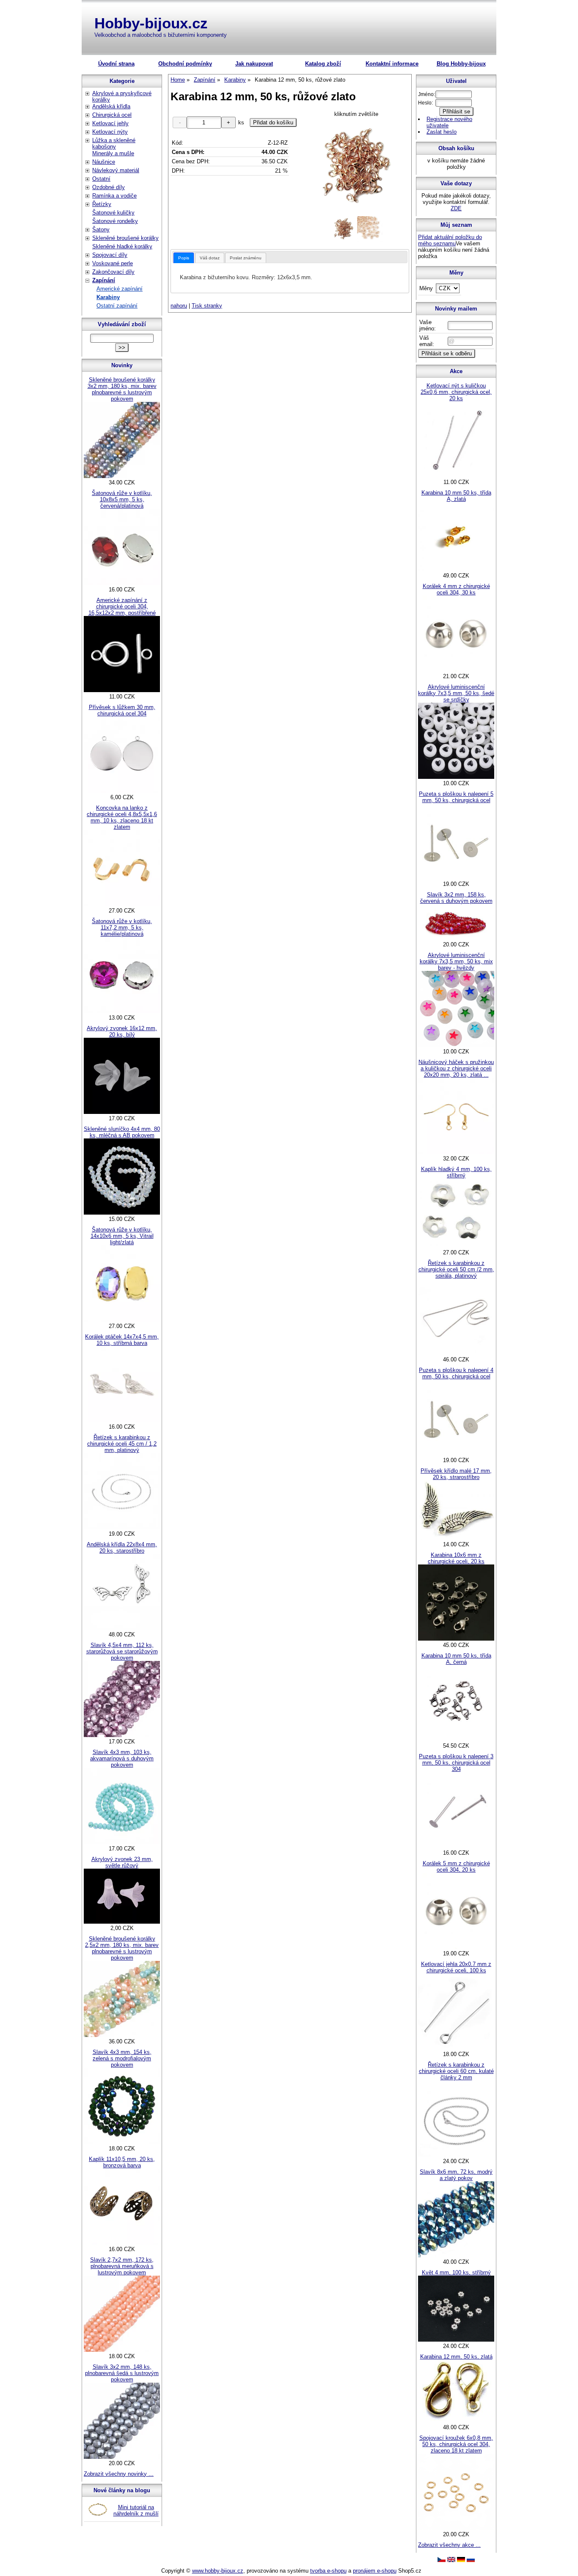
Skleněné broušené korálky (125, 238)
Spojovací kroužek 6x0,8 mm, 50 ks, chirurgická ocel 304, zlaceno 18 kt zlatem (456, 2444)
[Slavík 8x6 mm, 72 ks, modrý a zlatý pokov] (456, 2256)
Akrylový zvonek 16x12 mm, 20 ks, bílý (122, 1031)
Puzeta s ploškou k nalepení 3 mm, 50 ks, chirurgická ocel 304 (456, 1763)
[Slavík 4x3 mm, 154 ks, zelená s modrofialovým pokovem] (122, 2142)
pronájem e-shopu (375, 2571)
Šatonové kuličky (113, 213)
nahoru (179, 306)
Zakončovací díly (113, 272)
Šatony (101, 230)
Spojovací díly (110, 255)
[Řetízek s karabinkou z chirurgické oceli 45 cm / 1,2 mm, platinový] (122, 1527)
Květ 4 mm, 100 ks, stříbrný (456, 2272)
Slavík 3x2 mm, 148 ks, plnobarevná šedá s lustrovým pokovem (122, 2373)
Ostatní (101, 179)
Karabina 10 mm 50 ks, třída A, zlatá (456, 496)
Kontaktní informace (392, 64)
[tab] (184, 258)
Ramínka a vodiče (114, 196)
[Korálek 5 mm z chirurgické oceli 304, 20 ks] (456, 1947)
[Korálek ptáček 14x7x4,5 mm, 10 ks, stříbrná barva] (122, 1420)
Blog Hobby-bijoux (461, 64)
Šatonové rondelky (115, 221)
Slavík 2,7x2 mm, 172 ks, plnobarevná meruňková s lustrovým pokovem (122, 2266)
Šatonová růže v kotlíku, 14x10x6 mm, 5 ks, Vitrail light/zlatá (122, 1236)
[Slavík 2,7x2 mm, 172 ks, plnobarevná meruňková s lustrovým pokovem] (122, 2350)
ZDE (456, 208)
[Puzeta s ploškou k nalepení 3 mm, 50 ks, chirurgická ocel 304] (456, 1846)
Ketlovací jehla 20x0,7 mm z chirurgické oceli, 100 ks (456, 1967)
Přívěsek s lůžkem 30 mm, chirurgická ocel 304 (122, 710)
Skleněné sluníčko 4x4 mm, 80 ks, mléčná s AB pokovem (122, 1132)
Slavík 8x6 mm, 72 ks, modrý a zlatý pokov (456, 2175)
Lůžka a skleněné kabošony (114, 143)
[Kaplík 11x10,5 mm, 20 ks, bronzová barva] (122, 2243)
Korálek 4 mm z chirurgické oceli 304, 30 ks (456, 589)
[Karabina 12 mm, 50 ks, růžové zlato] (356, 166)
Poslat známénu (246, 258)
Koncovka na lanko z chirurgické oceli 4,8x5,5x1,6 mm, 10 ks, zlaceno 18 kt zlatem (122, 817)
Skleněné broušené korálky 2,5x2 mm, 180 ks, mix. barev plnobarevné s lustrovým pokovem (122, 1948)
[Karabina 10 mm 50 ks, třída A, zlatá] (456, 569)
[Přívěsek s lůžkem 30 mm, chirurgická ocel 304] (122, 791)
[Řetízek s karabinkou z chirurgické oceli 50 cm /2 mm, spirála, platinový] (456, 1353)
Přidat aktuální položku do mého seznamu (450, 240)
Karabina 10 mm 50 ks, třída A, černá (456, 1659)
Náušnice (104, 162)
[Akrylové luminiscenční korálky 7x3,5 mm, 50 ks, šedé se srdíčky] (456, 777)
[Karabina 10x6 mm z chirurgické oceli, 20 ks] (456, 1639)
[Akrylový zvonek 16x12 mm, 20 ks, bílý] (122, 1112)
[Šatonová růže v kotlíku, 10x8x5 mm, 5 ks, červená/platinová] (122, 583)
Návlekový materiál (116, 170)
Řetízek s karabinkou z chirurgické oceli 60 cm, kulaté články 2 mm (456, 2071)
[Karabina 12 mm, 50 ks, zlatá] (456, 2421)
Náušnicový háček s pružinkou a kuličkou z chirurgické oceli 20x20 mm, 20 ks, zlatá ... (456, 1068)
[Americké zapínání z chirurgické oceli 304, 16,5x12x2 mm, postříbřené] (122, 690)
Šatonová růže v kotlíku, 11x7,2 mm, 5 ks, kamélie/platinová (122, 928)
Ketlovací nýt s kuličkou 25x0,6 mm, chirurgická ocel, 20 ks (456, 392)
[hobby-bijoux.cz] (442, 2560)
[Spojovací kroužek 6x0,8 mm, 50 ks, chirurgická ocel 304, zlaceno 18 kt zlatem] (456, 2528)
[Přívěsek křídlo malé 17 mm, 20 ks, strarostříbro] (456, 1538)
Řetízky (102, 204)
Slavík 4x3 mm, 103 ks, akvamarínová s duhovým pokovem (122, 1758)
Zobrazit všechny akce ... (449, 2545)
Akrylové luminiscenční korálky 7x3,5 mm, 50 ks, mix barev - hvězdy (456, 961)
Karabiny (108, 297)
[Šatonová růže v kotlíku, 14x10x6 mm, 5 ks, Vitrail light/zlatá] (122, 1320)
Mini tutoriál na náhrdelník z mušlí (136, 2510)
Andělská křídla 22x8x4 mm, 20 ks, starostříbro (122, 1548)
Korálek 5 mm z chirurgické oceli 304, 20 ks (456, 1867)
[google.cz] (451, 2560)
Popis (184, 258)
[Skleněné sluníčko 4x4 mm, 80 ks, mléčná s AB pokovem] (122, 1213)
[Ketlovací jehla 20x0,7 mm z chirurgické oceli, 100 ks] (456, 2048)
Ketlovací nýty (110, 132)
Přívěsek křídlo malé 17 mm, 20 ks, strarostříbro (456, 1474)
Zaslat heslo (442, 132)
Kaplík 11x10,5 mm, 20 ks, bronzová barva (122, 2162)
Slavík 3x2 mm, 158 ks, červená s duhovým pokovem (456, 898)
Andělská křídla (111, 106)
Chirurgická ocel (112, 115)
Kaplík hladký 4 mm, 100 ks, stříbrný (456, 1172)
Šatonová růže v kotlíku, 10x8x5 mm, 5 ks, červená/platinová (122, 499)
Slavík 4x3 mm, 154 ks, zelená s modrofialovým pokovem (122, 2058)
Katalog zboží (323, 64)
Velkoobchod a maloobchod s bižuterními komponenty (161, 35)
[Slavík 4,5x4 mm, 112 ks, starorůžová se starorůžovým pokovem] (122, 1735)
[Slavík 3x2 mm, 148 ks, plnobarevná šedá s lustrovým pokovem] (122, 2457)
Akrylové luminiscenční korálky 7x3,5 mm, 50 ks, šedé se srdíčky (456, 693)
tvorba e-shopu (328, 2571)
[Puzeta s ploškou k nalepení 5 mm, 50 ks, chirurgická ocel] (456, 878)
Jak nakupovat (254, 64)
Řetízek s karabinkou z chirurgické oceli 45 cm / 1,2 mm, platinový (122, 1444)
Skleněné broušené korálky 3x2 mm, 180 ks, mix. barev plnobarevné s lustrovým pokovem (122, 389)
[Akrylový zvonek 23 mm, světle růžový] (122, 1922)
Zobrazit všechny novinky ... (119, 2474)
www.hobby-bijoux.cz (218, 2571)
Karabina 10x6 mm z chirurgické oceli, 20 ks (456, 1558)
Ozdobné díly (109, 187)
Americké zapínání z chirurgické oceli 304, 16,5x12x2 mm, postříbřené (122, 606)
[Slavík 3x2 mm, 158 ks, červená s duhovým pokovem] (456, 938)
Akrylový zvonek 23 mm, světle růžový (122, 1862)
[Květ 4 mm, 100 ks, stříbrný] (456, 2340)
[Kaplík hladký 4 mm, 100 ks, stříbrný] (456, 1246)
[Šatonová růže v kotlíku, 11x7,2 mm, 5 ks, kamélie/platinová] (122, 1011)
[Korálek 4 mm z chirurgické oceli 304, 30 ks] (456, 670)
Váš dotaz (210, 258)
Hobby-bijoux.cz (151, 23)
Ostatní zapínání (117, 306)
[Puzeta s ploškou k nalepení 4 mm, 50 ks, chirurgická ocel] (456, 1454)
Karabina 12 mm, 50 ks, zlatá (456, 2357)
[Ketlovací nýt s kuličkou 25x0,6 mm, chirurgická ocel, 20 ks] (456, 476)
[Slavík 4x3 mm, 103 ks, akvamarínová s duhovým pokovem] (122, 1842)
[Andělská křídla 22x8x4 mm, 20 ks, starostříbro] (122, 1628)
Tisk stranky (207, 306)
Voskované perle (113, 263)
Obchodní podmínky (185, 64)
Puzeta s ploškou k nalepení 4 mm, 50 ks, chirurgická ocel (456, 1373)
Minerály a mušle (113, 153)
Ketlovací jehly (110, 123)
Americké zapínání (120, 289)
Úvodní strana (116, 64)
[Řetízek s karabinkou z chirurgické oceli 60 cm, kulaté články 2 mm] (456, 2155)
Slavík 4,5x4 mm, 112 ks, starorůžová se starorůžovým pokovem (122, 1651)
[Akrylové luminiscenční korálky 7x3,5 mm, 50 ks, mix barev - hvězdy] (456, 1045)
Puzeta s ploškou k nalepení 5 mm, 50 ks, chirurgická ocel (456, 797)
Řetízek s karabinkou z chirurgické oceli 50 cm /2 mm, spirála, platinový (456, 1269)
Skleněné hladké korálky (122, 246)
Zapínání (104, 280)
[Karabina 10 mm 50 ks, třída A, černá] (456, 1739)
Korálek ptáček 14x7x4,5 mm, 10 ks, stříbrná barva (122, 1340)
